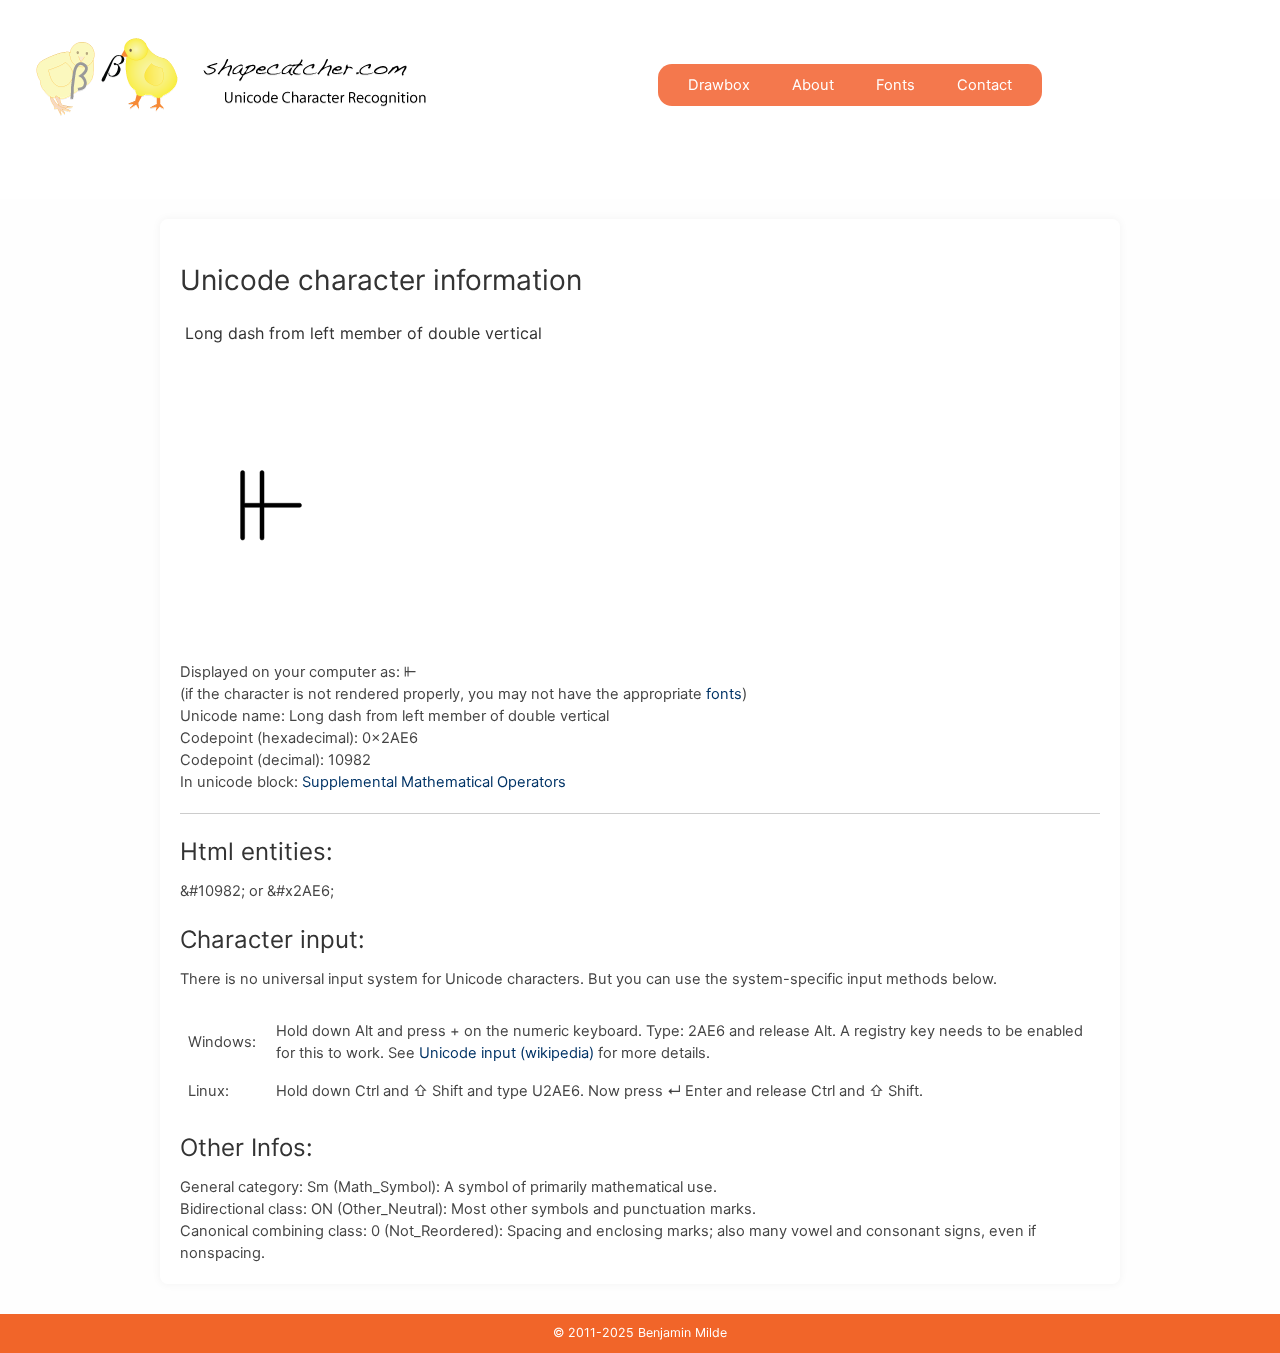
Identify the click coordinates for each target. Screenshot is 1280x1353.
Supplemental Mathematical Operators (434, 782)
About (813, 85)
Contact (984, 85)
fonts (724, 694)
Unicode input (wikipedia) (506, 1053)
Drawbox (719, 85)
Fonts (895, 85)
